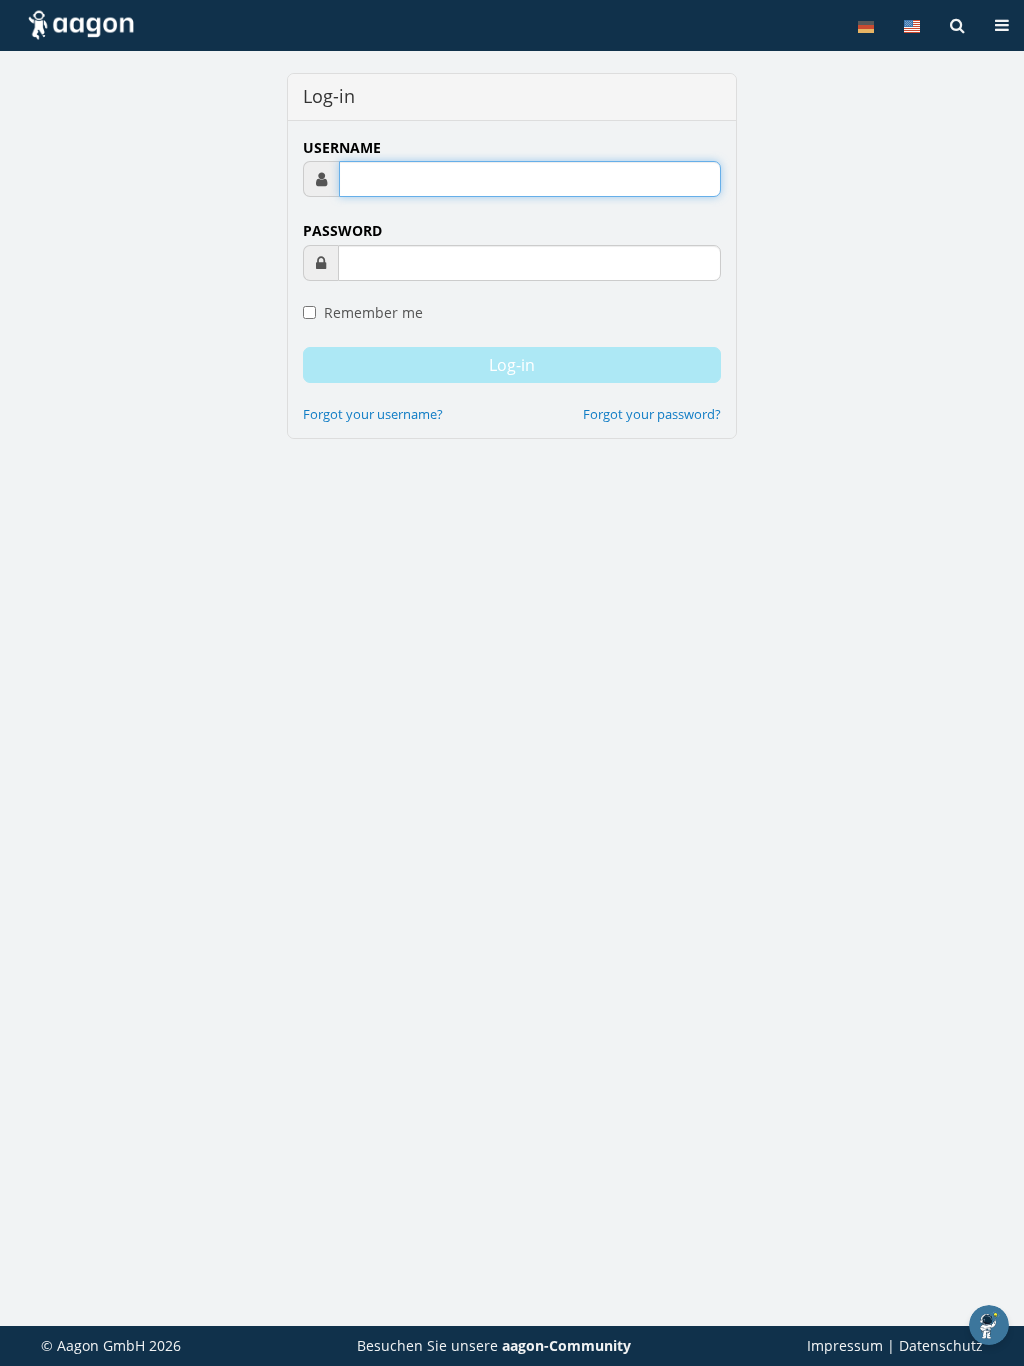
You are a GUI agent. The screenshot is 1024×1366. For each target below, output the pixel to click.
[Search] (957, 25)
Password (342, 230)
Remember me (371, 312)
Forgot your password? (652, 414)
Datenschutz (941, 1345)
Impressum (845, 1345)
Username (342, 147)
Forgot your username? (373, 414)
